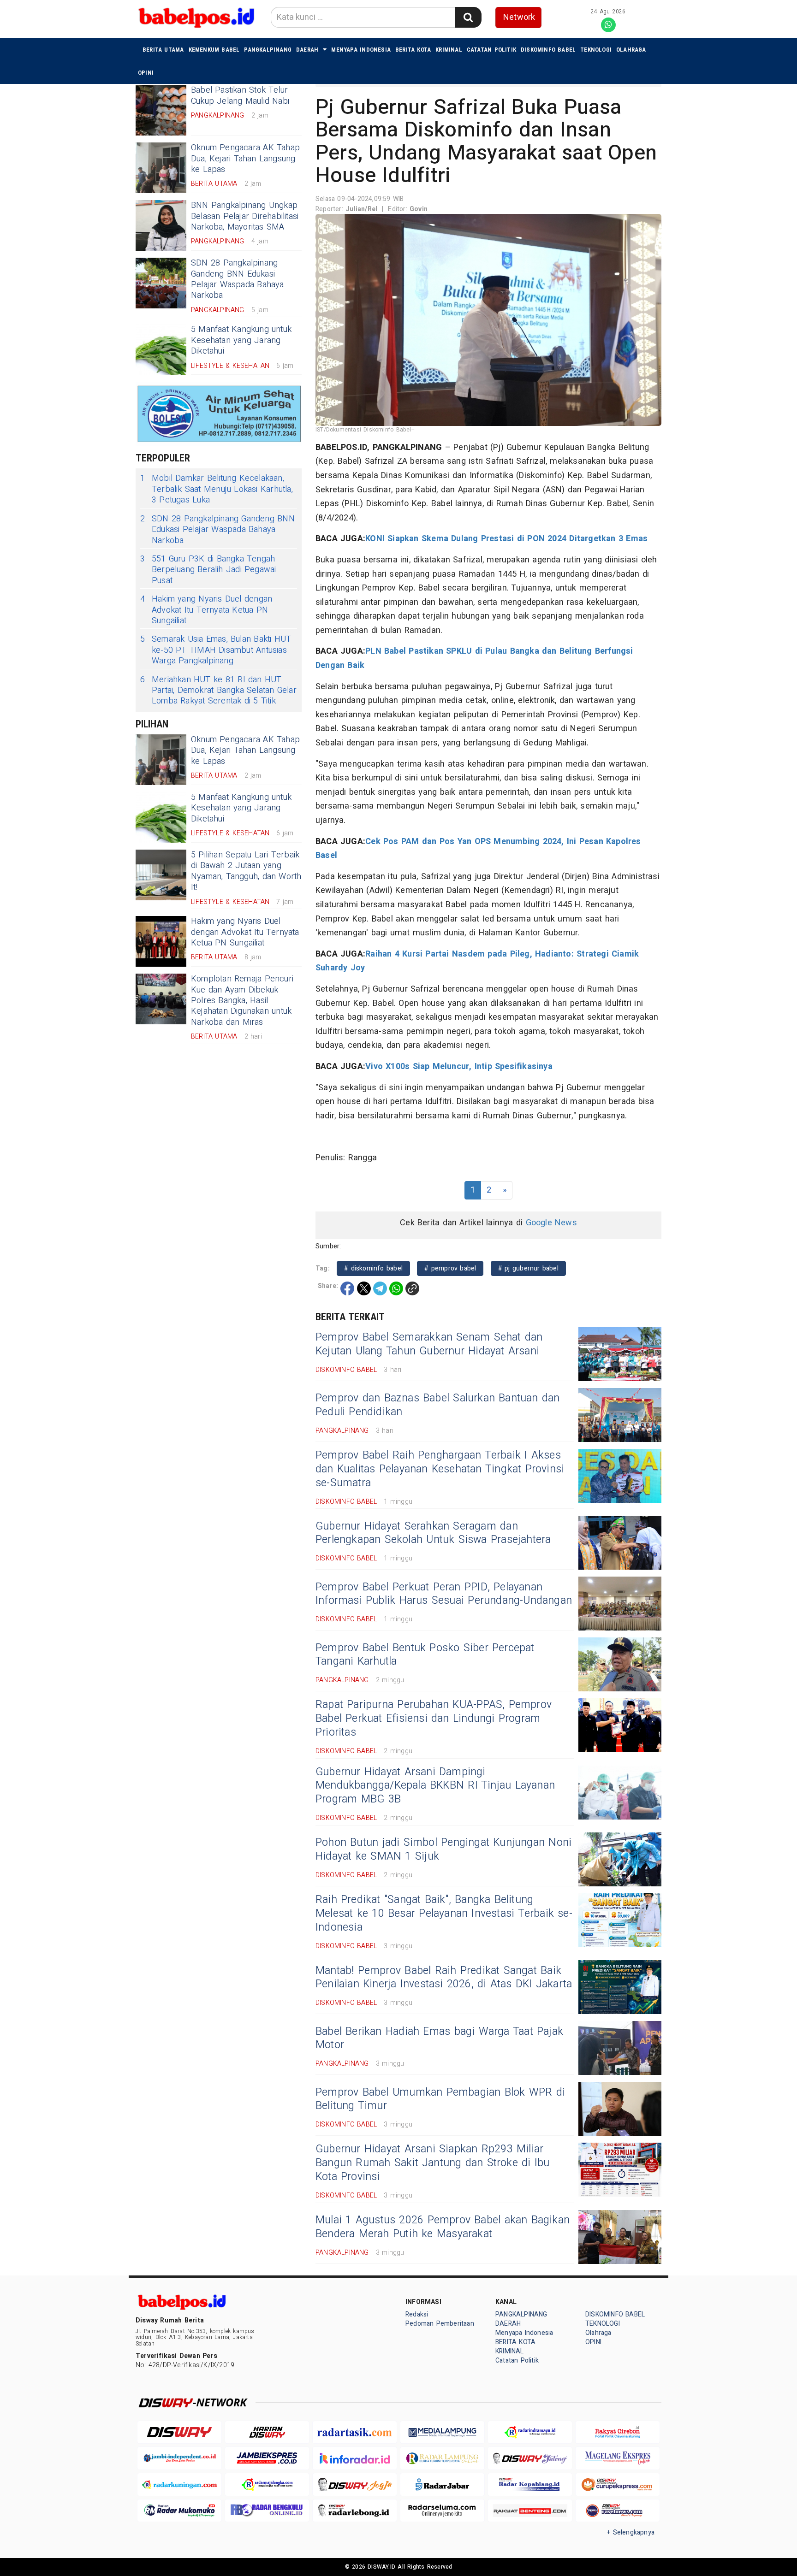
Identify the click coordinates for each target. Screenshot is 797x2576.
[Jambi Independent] (179, 2458)
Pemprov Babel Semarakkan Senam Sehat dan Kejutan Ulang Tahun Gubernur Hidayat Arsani (429, 1344)
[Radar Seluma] (442, 2511)
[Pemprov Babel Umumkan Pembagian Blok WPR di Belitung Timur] (620, 2109)
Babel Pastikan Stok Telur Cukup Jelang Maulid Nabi (240, 95)
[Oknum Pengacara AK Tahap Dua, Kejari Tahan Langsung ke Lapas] (161, 168)
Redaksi (417, 2314)
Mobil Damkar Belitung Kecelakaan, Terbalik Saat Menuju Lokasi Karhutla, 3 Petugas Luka (217, 489)
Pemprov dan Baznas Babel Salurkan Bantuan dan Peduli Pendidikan (438, 1405)
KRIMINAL (449, 50)
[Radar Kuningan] (179, 2484)
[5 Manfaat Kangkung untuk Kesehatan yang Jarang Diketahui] (161, 349)
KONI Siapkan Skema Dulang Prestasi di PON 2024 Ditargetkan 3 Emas (506, 539)
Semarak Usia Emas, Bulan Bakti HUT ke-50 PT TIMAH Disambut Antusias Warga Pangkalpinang (216, 650)
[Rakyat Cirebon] (618, 2432)
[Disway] (179, 2432)
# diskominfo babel (373, 1268)
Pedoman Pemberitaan (440, 2324)
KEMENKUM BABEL (214, 50)
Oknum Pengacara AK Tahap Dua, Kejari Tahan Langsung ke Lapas (245, 159)
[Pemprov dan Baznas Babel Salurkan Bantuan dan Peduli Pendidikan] (620, 1415)
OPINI (146, 73)
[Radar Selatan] (618, 2511)
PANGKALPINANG (268, 50)
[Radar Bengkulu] (267, 2511)
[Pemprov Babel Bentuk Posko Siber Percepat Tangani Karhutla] (620, 1664)
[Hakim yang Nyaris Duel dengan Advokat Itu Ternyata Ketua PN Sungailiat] (161, 941)
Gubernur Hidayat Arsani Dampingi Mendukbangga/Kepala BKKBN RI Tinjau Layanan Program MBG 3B (435, 1786)
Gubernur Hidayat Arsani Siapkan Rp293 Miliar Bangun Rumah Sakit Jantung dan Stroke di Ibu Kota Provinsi (433, 2163)
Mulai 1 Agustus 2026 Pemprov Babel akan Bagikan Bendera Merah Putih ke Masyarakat (443, 2227)
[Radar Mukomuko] (179, 2511)
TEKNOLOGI (596, 50)
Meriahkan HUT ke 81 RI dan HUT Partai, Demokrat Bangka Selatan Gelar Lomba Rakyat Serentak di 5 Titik (218, 691)
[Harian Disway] (267, 2432)
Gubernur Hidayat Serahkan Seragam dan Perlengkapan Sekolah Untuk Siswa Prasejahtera (433, 1533)
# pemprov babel (450, 1268)
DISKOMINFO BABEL (548, 50)
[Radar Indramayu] (530, 2432)
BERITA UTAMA (163, 50)
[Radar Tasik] (355, 2432)
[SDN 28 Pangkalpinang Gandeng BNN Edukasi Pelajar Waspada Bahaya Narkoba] (161, 283)
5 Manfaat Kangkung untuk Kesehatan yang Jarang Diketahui (241, 340)
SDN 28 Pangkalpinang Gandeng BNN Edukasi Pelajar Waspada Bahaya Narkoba (238, 279)
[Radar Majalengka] (267, 2484)
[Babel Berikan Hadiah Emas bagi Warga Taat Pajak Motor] (620, 2048)
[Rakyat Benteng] (530, 2511)
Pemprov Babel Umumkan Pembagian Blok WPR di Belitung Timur (440, 2099)
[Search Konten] (468, 17)
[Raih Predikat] (620, 1920)
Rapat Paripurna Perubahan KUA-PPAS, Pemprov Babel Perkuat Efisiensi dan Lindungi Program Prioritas (434, 1719)
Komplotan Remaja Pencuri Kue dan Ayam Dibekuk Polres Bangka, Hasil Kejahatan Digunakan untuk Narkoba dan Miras (242, 1001)
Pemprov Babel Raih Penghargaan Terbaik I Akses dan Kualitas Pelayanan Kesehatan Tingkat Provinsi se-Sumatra (440, 1469)
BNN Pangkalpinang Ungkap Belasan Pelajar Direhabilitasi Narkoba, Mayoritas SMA (245, 216)
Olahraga (631, 50)
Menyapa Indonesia (361, 50)
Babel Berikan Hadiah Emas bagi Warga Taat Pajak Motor (439, 2038)
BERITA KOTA (413, 50)
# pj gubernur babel (528, 1268)
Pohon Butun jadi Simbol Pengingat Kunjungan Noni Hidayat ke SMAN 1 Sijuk (443, 1849)
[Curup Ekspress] (618, 2484)
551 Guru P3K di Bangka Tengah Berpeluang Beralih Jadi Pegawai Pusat (208, 570)
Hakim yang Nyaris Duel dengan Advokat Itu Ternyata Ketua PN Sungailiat (206, 610)
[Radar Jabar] (442, 2484)
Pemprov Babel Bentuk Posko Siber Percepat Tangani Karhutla (425, 1655)
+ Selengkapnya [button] (631, 2532)
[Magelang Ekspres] (618, 2458)
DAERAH (307, 50)
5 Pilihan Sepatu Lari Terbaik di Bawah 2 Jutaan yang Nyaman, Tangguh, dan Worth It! (246, 871)
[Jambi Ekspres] (267, 2458)
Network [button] (519, 17)
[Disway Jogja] (355, 2484)
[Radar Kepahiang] (530, 2484)
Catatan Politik (491, 50)
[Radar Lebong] (355, 2511)
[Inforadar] (355, 2458)
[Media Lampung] (442, 2432)
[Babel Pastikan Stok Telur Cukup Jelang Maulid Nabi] (161, 110)
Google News (551, 1223)
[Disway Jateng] (530, 2458)
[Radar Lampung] (442, 2458)
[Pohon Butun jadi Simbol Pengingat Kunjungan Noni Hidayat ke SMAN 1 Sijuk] (620, 1859)
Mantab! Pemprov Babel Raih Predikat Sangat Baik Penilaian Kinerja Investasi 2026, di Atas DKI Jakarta (444, 1978)
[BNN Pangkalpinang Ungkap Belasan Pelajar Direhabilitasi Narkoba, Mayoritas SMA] (161, 225)
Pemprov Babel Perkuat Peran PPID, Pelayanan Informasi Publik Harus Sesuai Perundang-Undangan (444, 1594)
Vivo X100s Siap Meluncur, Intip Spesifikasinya (459, 1066)
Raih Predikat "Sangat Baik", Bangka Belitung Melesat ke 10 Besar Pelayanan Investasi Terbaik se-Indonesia (444, 1914)
